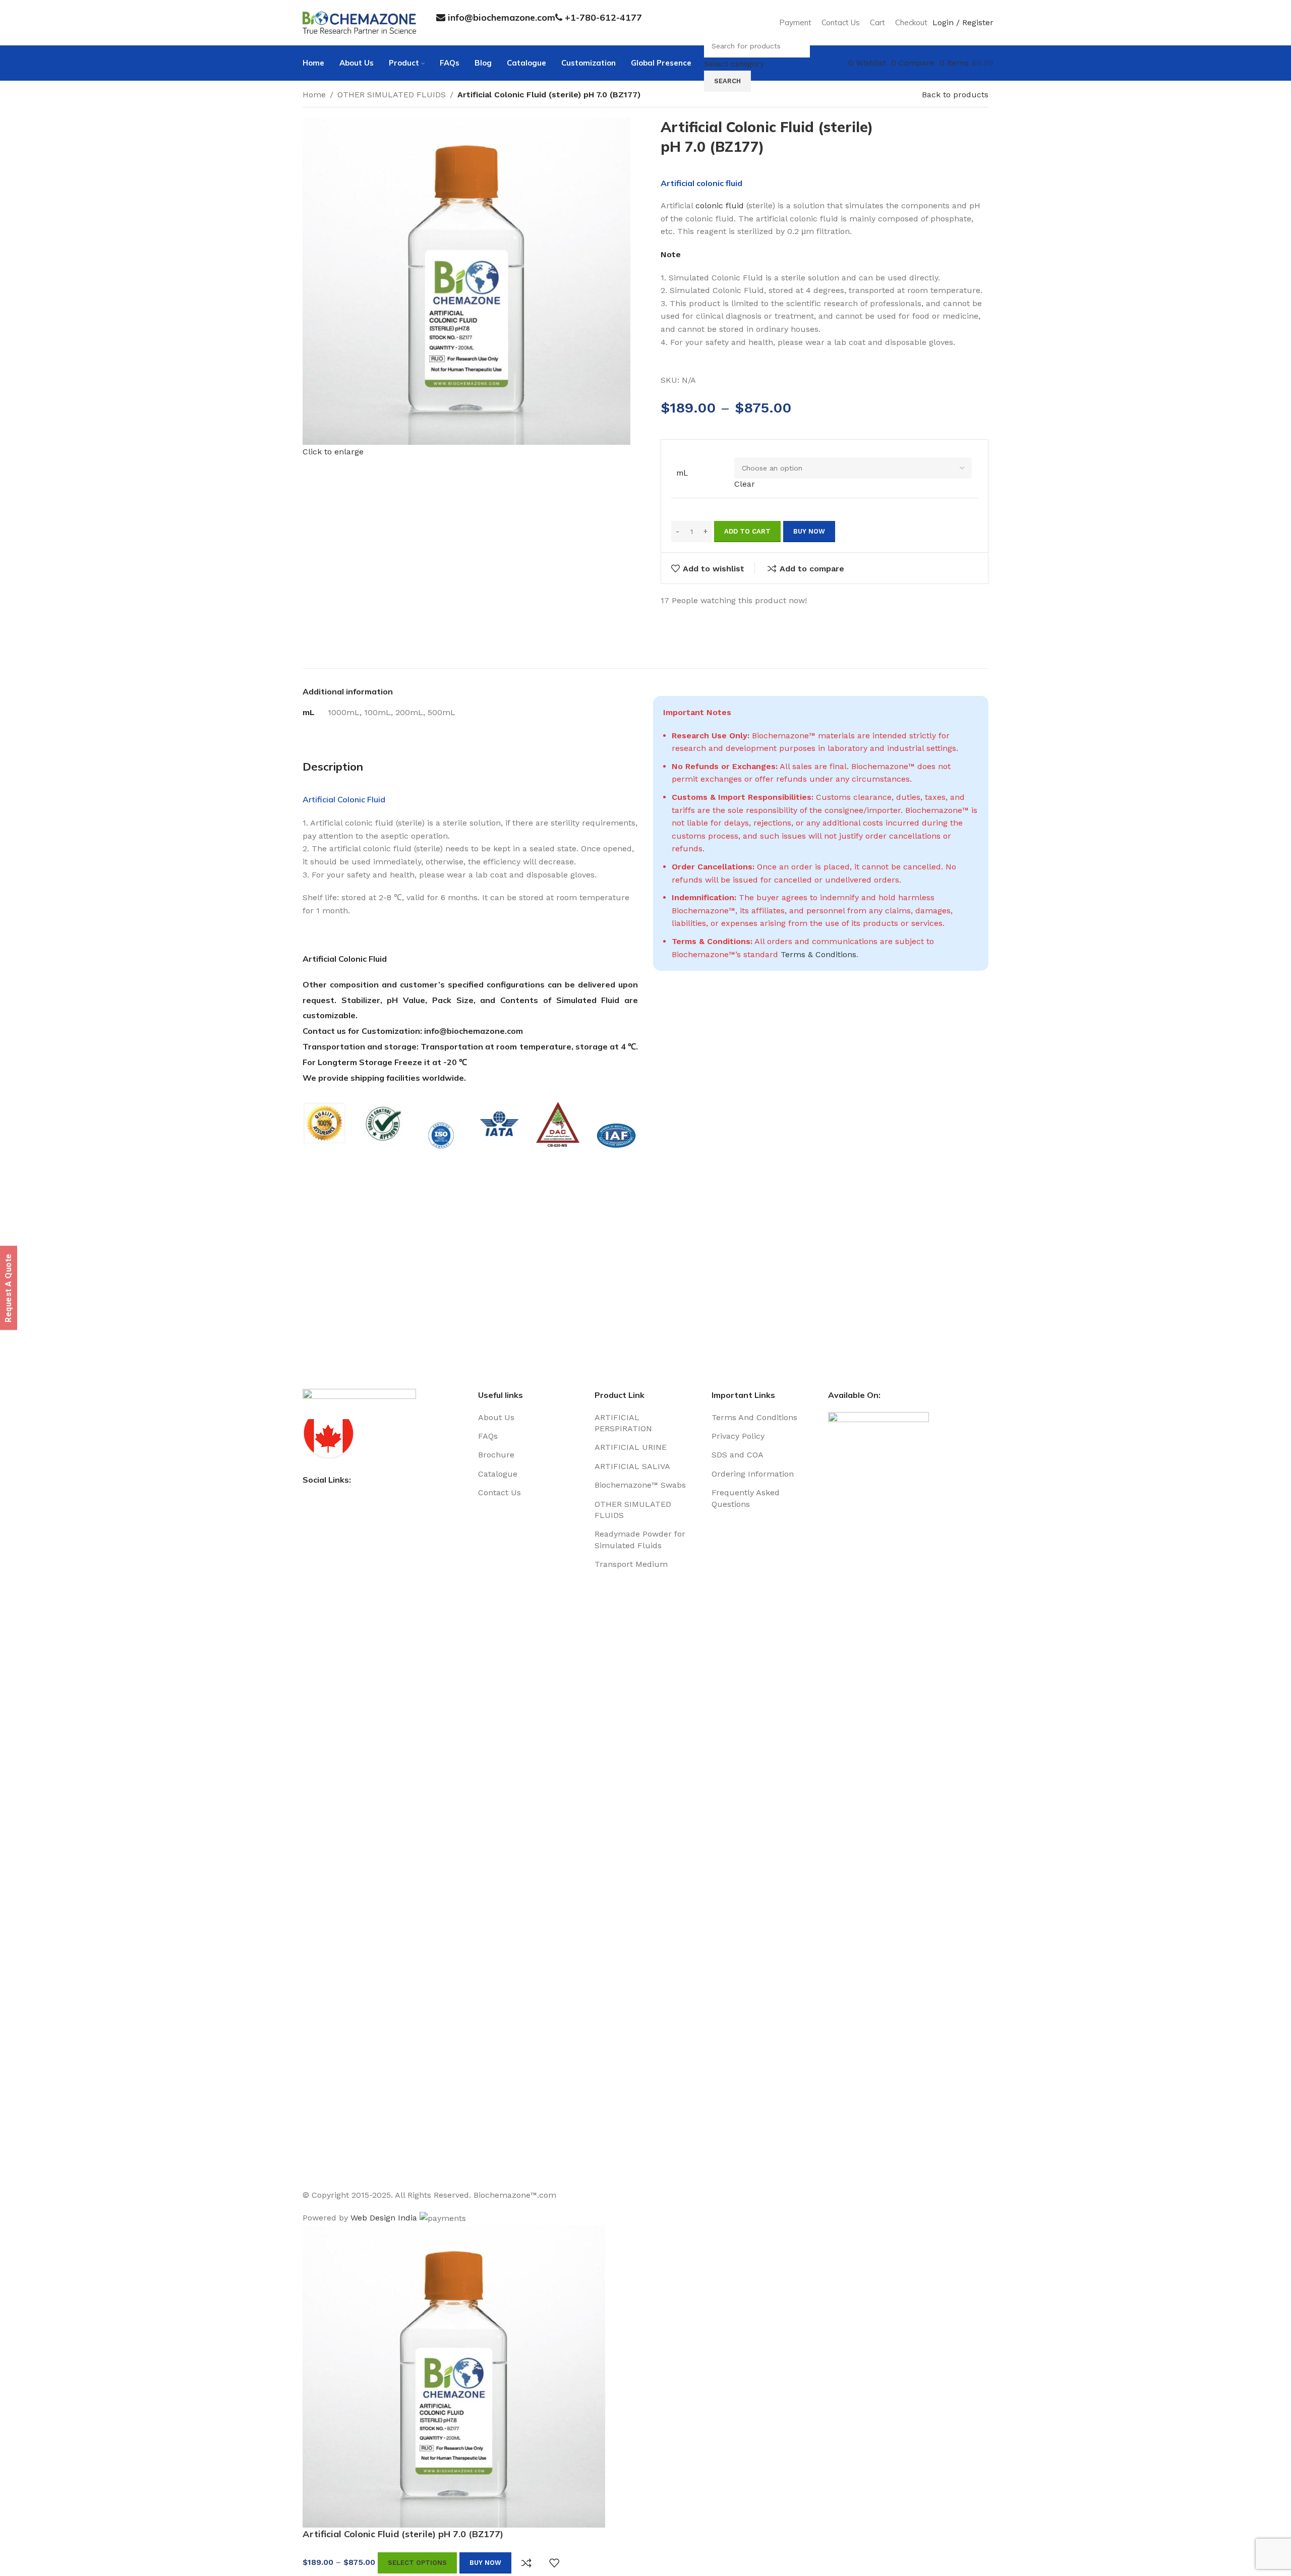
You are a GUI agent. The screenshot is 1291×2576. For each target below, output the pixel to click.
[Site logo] (359, 22)
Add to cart (747, 531)
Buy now (485, 2563)
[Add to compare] (526, 2563)
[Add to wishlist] (554, 2563)
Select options (417, 2563)
